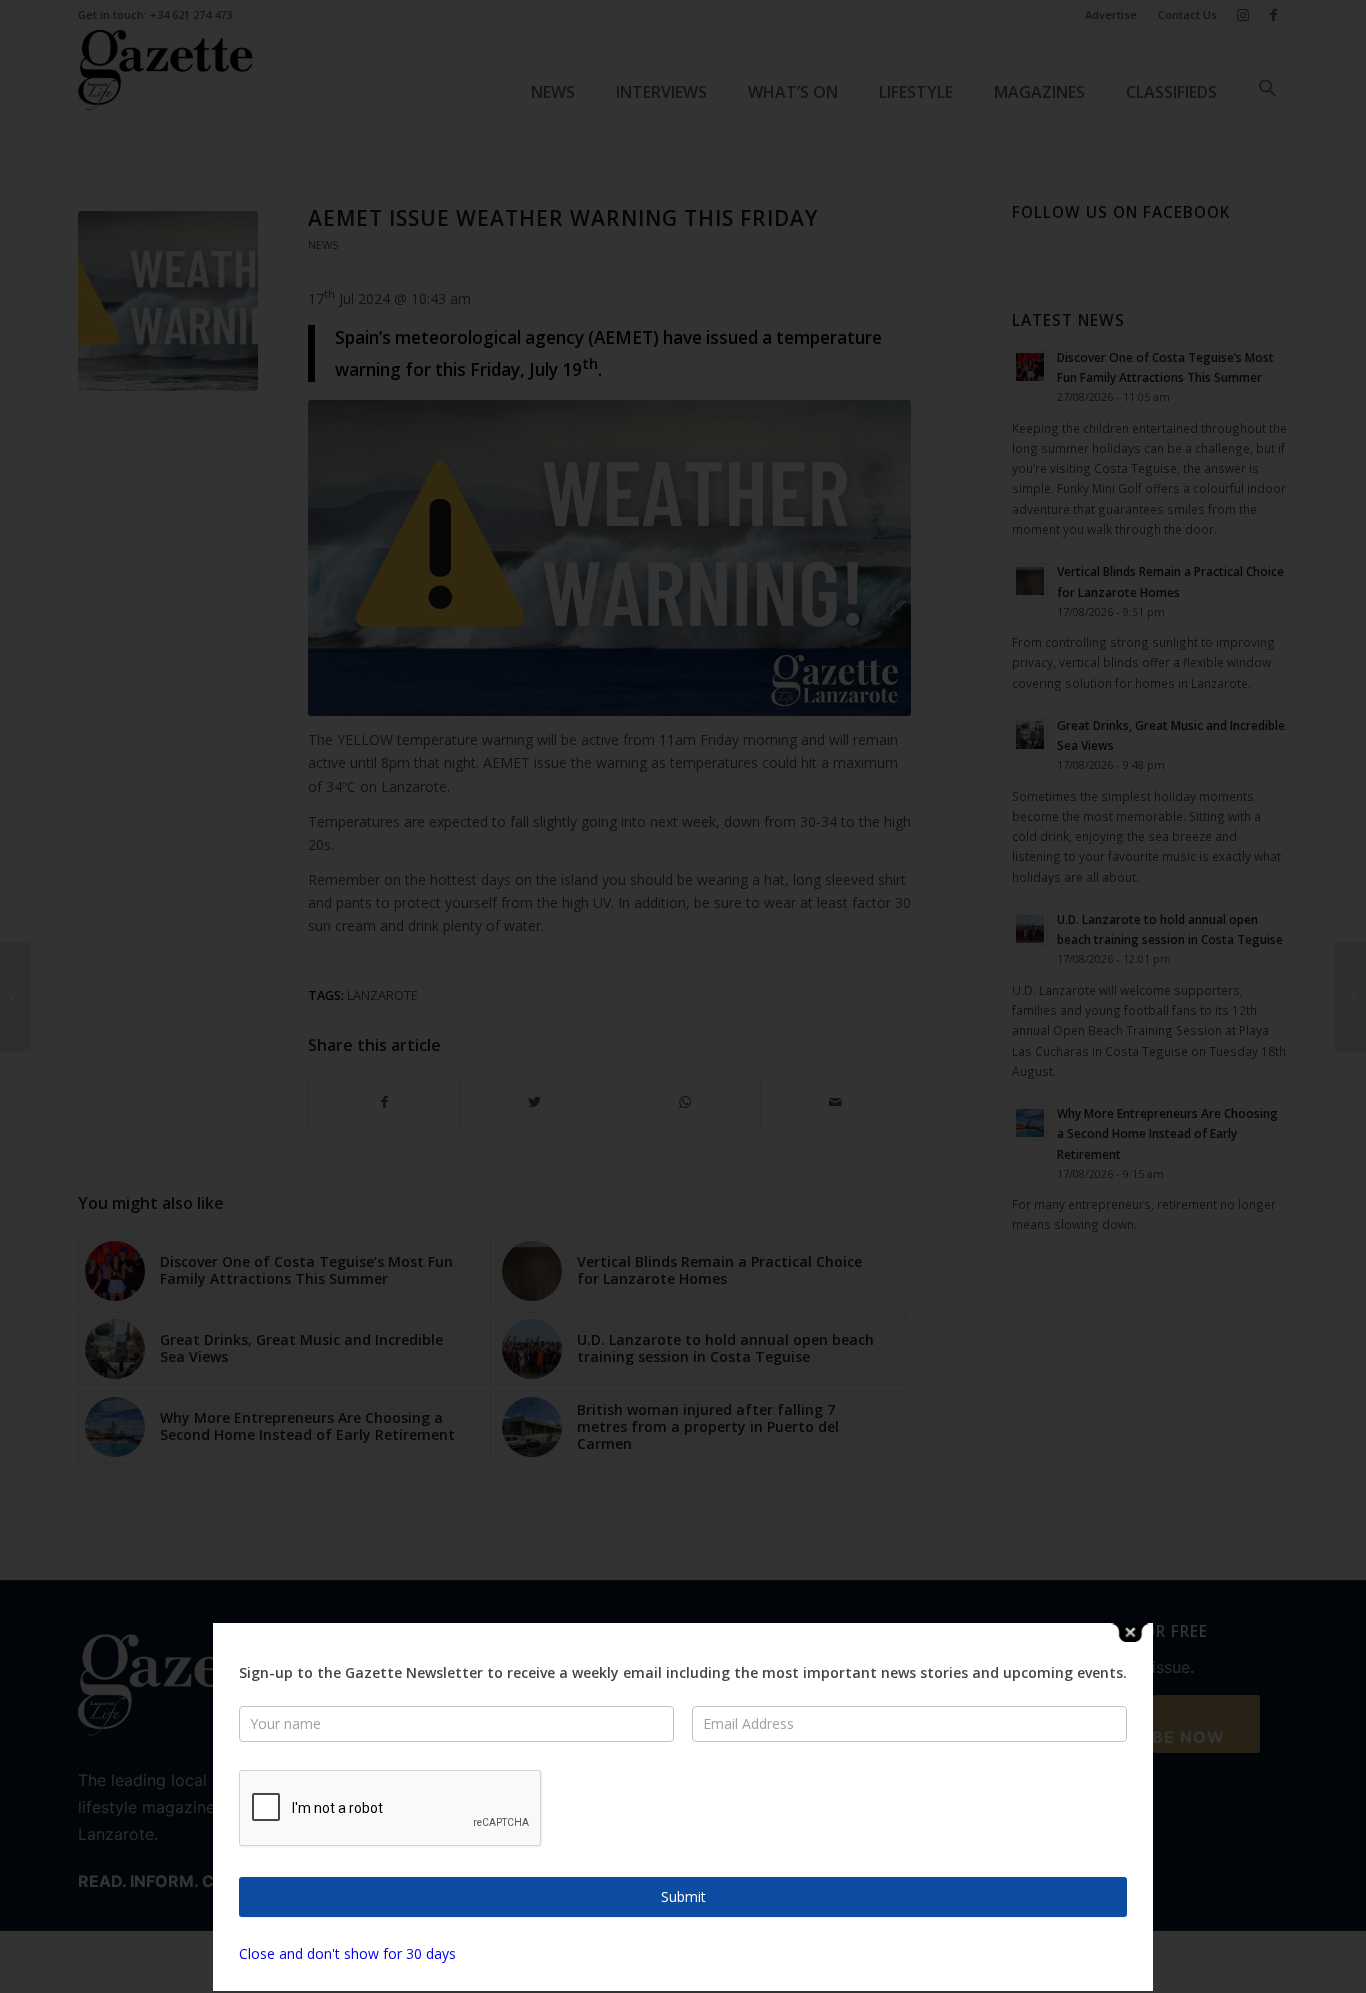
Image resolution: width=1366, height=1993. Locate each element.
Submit (683, 1896)
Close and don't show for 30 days (347, 1953)
